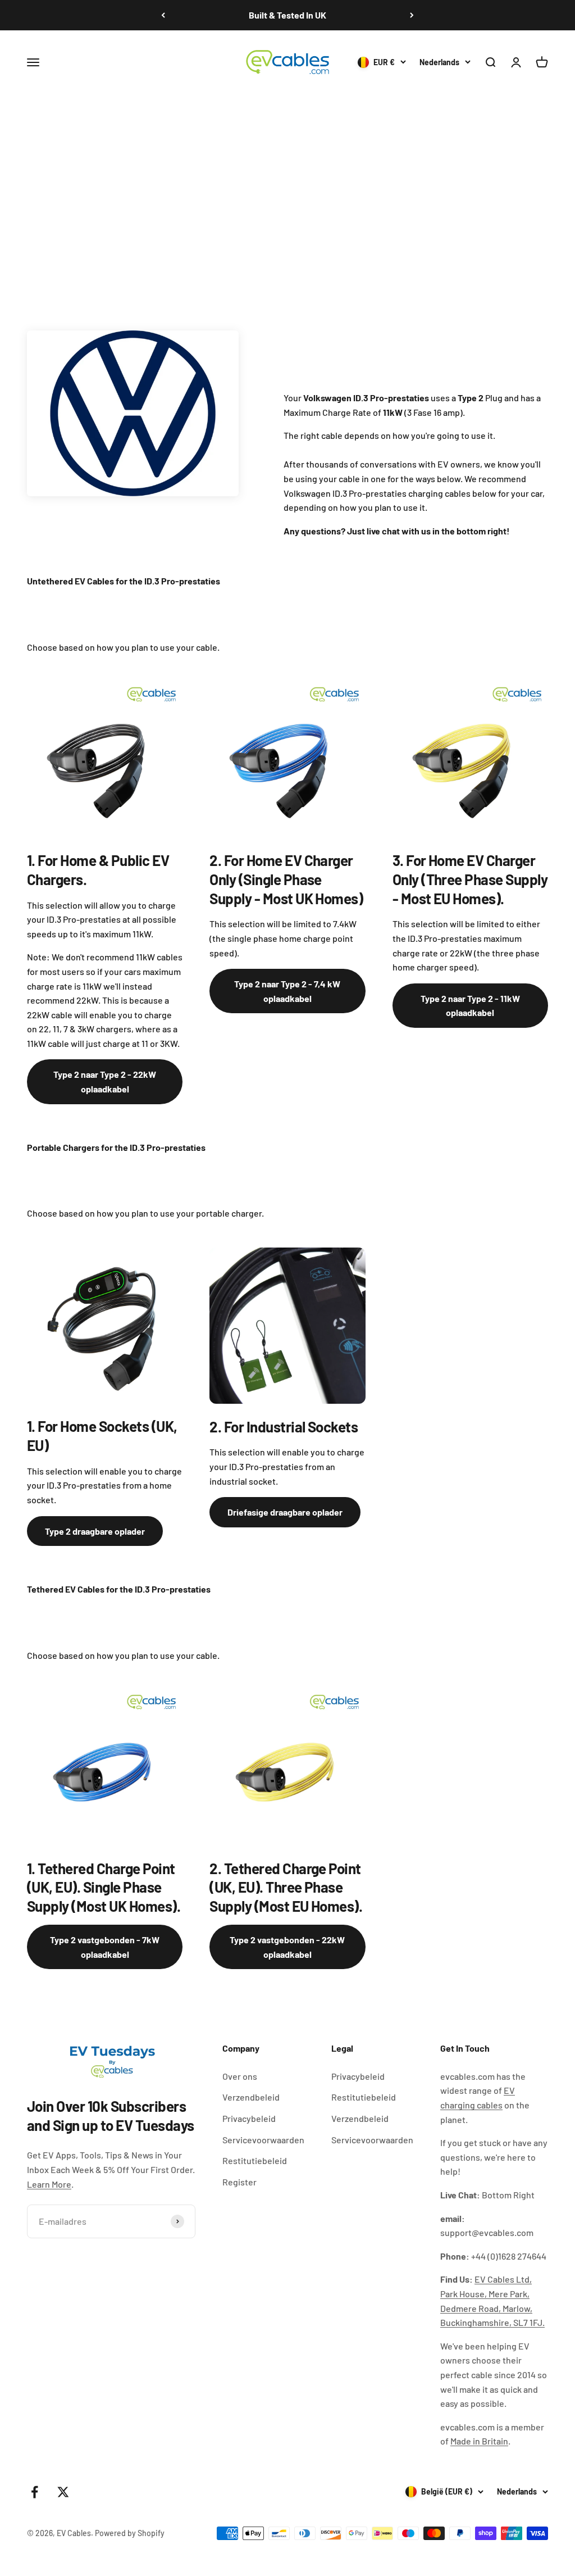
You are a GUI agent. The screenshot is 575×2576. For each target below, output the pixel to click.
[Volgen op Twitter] (63, 2492)
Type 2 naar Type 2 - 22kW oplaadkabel (105, 1081)
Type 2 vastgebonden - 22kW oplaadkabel (287, 1947)
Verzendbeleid (251, 2097)
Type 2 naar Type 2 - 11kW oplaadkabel (470, 1006)
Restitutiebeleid (255, 2160)
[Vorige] (163, 15)
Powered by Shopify (130, 2533)
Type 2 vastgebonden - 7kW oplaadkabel (105, 1947)
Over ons (240, 2076)
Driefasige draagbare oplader (285, 1512)
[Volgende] (412, 15)
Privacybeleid (249, 2118)
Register (239, 2182)
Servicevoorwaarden (263, 2140)
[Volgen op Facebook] (35, 2492)
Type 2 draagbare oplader (95, 1531)
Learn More (49, 2184)
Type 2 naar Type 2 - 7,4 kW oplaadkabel (287, 991)
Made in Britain (479, 2441)
